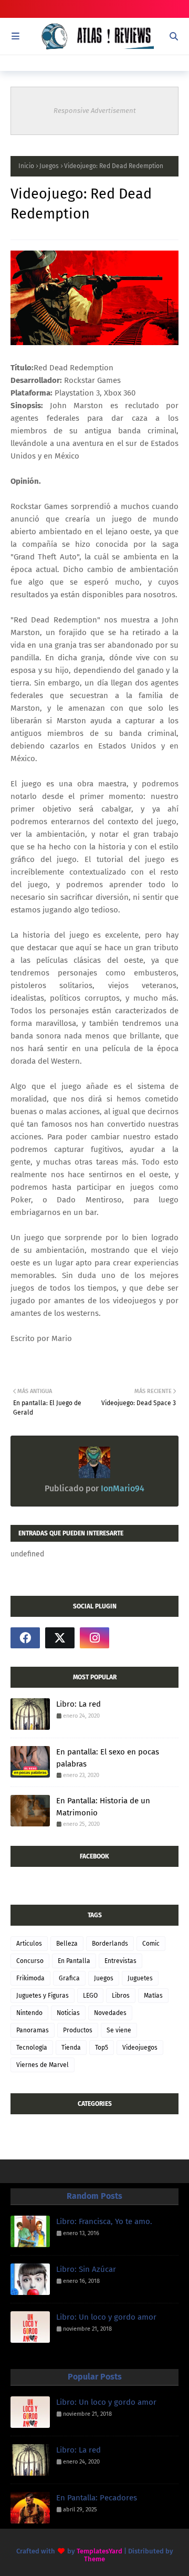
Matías (153, 1996)
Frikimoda (30, 1978)
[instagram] (94, 1638)
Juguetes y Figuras (43, 1996)
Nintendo (29, 2013)
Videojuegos (140, 2048)
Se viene (119, 2030)
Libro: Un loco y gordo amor (106, 2317)
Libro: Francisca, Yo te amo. (104, 2221)
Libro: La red (78, 1704)
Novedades (110, 2013)
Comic (151, 1944)
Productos (78, 2030)
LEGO (90, 1996)
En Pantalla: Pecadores (97, 2498)
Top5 (102, 2048)
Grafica (69, 1978)
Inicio (26, 166)
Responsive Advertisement (95, 111)
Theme (94, 2559)
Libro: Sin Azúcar (86, 2269)
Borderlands (110, 1944)
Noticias (68, 2013)
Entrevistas (120, 1961)
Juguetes (140, 1978)
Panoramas (33, 2030)
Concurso (30, 1961)
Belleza (67, 1944)
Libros (121, 1996)
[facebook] (25, 1638)
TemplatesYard (99, 2551)
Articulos (29, 1944)
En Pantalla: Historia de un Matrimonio (103, 1807)
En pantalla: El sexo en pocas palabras (108, 1758)
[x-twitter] (60, 1638)
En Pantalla (74, 1961)
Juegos (49, 166)
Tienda (71, 2048)
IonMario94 (122, 1488)
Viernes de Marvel (43, 2065)
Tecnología (32, 2048)
